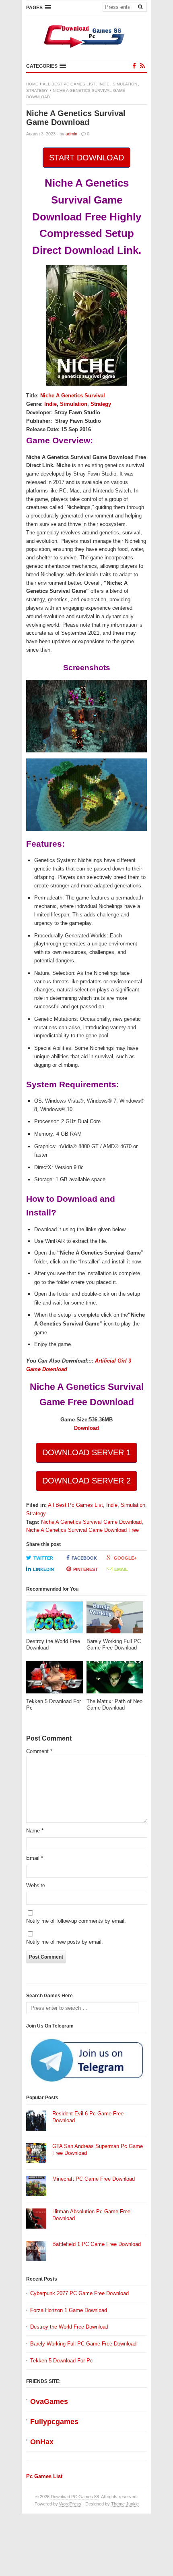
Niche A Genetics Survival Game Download (91, 1522)
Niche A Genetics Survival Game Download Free (82, 1530)
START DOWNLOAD (86, 158)
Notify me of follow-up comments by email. (76, 1921)
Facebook (84, 1558)
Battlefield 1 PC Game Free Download (97, 2244)
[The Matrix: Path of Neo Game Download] (115, 1680)
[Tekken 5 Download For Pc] (55, 1680)
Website (36, 1885)
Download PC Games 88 (75, 2497)
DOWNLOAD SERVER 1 (86, 1452)
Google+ (125, 1558)
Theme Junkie (125, 2504)
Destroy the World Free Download (69, 2327)
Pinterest (85, 1569)
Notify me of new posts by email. (65, 1942)
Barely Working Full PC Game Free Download (83, 2344)
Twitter (43, 1558)
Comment (39, 1751)
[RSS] (142, 66)
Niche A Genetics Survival (73, 396)
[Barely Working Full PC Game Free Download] (115, 1620)
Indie (104, 84)
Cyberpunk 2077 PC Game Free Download (79, 2293)
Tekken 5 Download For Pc (62, 2361)
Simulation (125, 84)
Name (35, 1831)
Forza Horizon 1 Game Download (69, 2310)
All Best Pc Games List (69, 84)
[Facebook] (134, 66)
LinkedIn (43, 1569)
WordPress (70, 2504)
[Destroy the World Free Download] (55, 1620)
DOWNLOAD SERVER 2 (86, 1481)
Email (121, 1569)
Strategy (37, 90)
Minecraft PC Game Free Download (94, 2179)
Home (32, 84)
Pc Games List (44, 2476)
